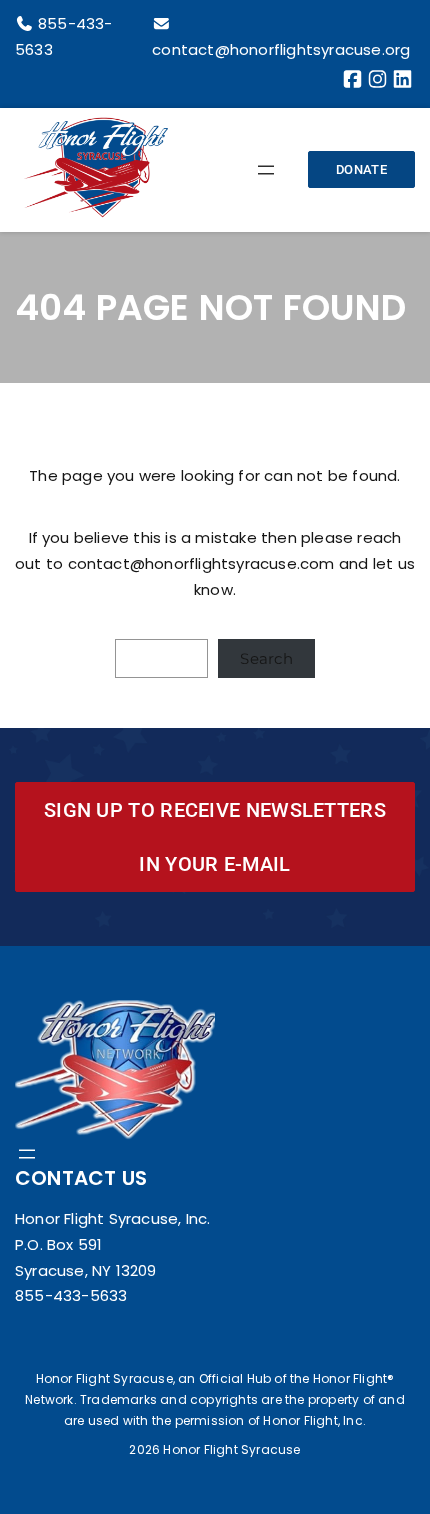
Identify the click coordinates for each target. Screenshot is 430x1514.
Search (266, 658)
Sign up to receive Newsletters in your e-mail (215, 837)
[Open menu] (266, 170)
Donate (361, 169)
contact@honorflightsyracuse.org (281, 49)
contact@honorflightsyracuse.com (201, 563)
